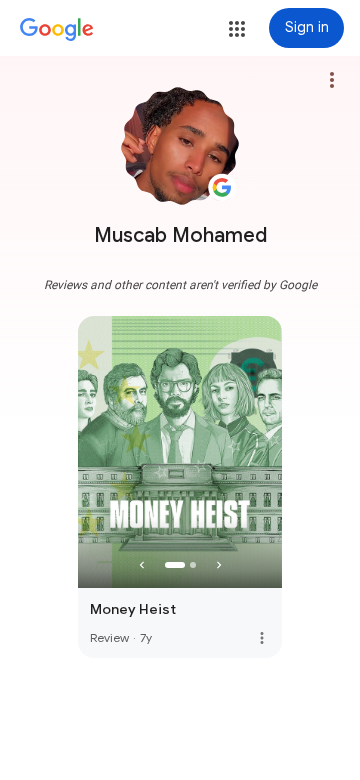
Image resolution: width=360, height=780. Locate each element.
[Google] (57, 30)
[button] (237, 29)
